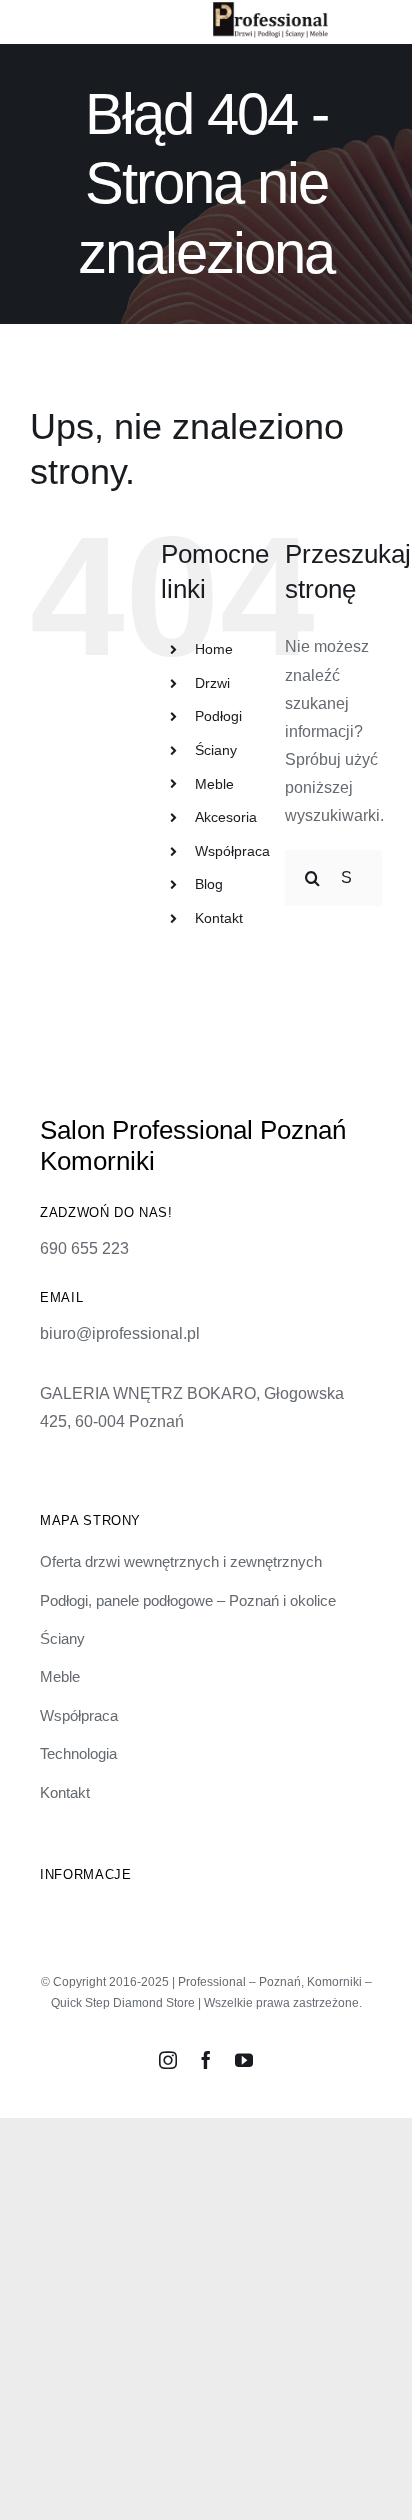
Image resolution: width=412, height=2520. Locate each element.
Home (214, 649)
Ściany (216, 750)
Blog (209, 884)
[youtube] (244, 2060)
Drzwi (212, 683)
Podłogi (218, 716)
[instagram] (168, 2060)
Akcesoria (226, 817)
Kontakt (219, 918)
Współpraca (232, 851)
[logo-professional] (270, 9)
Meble (214, 784)
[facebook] (206, 2060)
